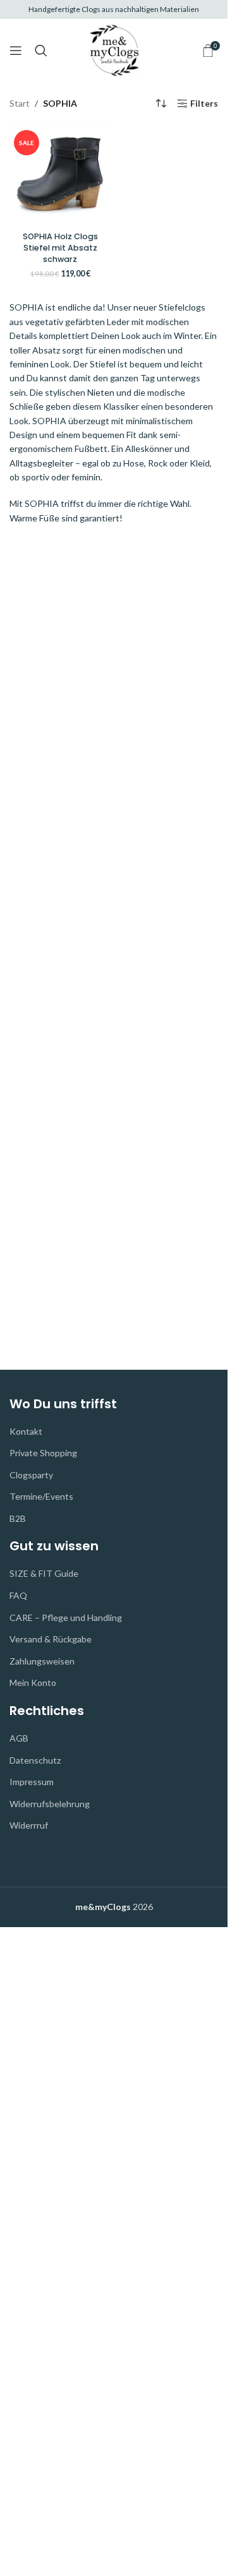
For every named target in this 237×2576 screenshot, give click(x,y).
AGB (19, 1738)
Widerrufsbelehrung (50, 1804)
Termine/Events (41, 1496)
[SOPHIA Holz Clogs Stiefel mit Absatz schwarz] (60, 176)
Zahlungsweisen (42, 1661)
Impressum (32, 1782)
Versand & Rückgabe (51, 1639)
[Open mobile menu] (16, 50)
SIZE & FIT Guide (44, 1573)
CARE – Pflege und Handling (66, 1617)
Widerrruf (29, 1825)
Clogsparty (31, 1475)
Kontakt (26, 1431)
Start (20, 103)
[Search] (41, 50)
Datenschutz (35, 1760)
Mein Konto (33, 1683)
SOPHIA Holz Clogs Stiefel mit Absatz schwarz (60, 247)
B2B (18, 1518)
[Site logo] (114, 49)
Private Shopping (43, 1453)
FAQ (18, 1595)
